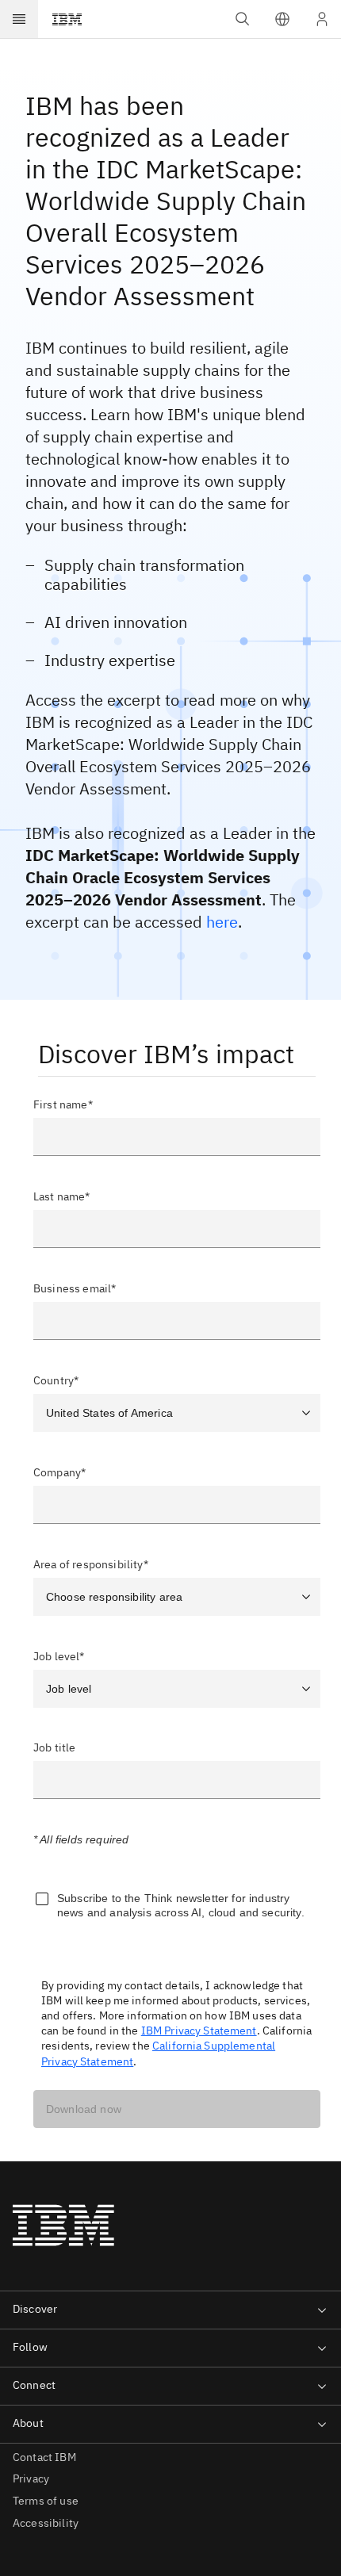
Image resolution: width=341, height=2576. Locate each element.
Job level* (59, 1656)
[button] (282, 19)
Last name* (62, 1196)
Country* (56, 1380)
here (222, 922)
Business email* (75, 1288)
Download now (84, 2109)
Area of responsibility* (91, 1564)
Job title (54, 1748)
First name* (63, 1104)
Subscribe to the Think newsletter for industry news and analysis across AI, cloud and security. (181, 1905)
